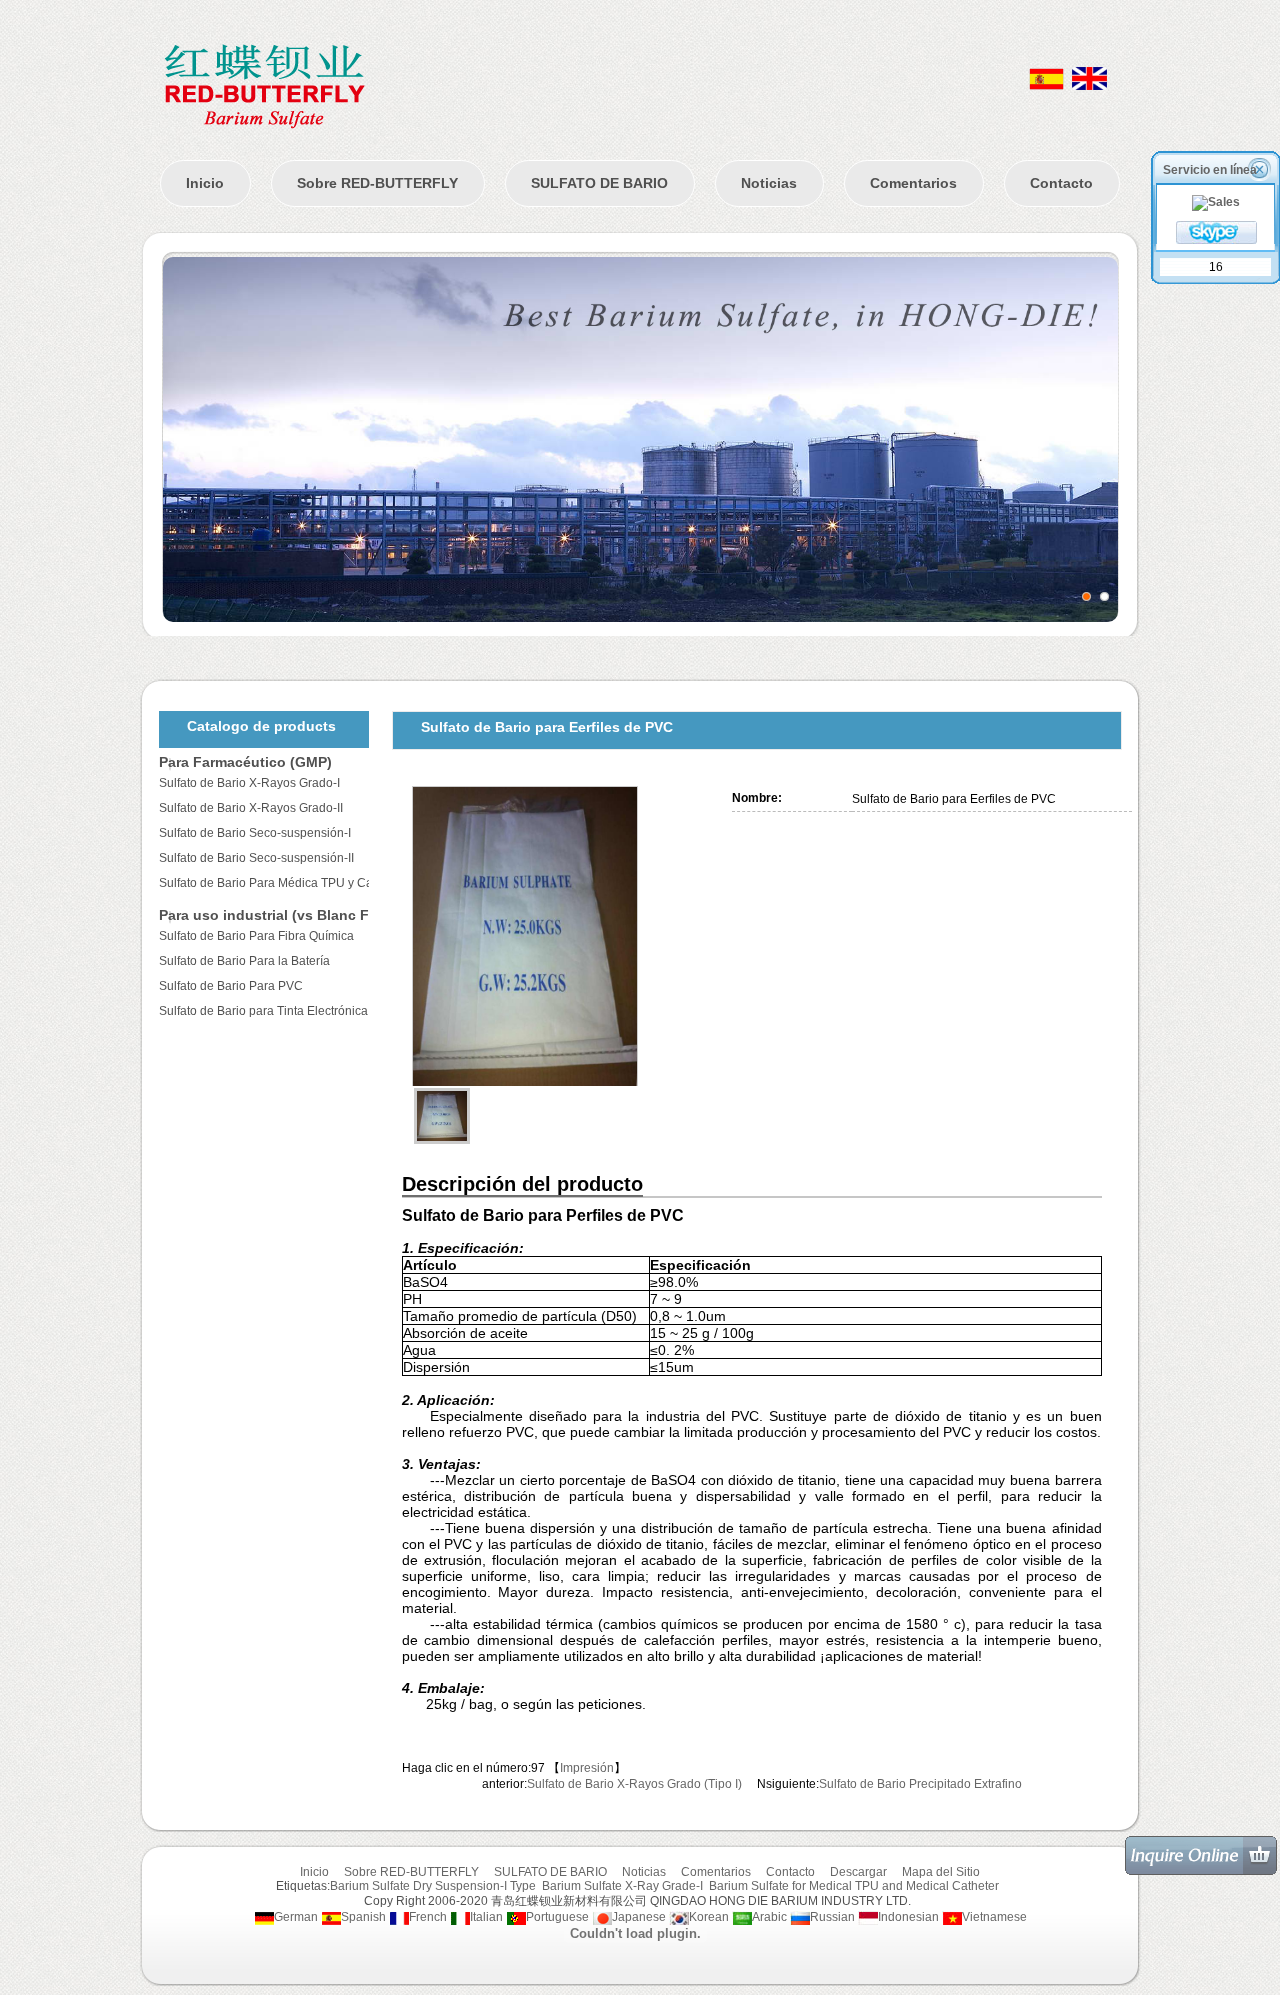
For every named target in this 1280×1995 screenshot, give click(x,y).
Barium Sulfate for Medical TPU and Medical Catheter (854, 1886)
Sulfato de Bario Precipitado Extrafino (920, 1784)
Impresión (587, 1768)
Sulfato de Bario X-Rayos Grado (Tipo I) (634, 1784)
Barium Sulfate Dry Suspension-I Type (433, 1886)
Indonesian (908, 1917)
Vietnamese (994, 1917)
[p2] (1104, 596)
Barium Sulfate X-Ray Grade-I (622, 1886)
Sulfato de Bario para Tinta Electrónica (263, 1011)
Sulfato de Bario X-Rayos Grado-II (251, 808)
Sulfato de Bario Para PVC (231, 986)
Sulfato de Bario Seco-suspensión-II (256, 858)
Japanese (639, 1917)
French (428, 1917)
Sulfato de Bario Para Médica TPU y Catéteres (284, 883)
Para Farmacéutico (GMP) (245, 762)
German (296, 1917)
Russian (832, 1917)
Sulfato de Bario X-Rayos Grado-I (249, 783)
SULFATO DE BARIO (599, 183)
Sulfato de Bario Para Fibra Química (256, 936)
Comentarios (913, 183)
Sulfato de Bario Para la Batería (244, 961)
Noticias (769, 183)
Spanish (363, 1917)
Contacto (1061, 183)
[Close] (1261, 168)
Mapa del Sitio (941, 1872)
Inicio (205, 183)
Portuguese (557, 1917)
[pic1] (1086, 596)
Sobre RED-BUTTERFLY (377, 183)
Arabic (769, 1917)
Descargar (858, 1872)
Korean (709, 1917)
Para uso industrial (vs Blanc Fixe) (276, 915)
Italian (486, 1917)
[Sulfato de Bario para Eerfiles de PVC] (562, 936)
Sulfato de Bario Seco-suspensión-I (255, 833)
